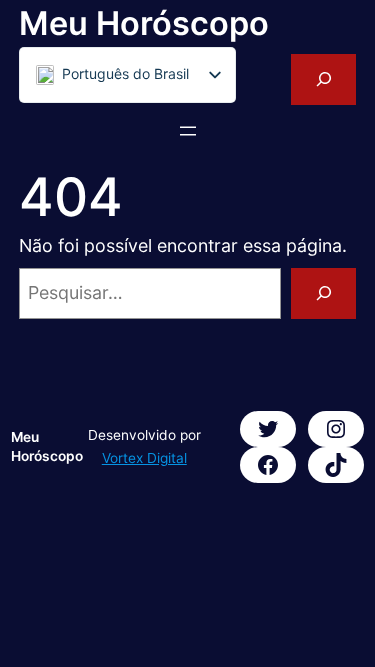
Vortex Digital (144, 458)
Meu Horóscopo (144, 23)
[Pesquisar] (324, 293)
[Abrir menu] (188, 131)
